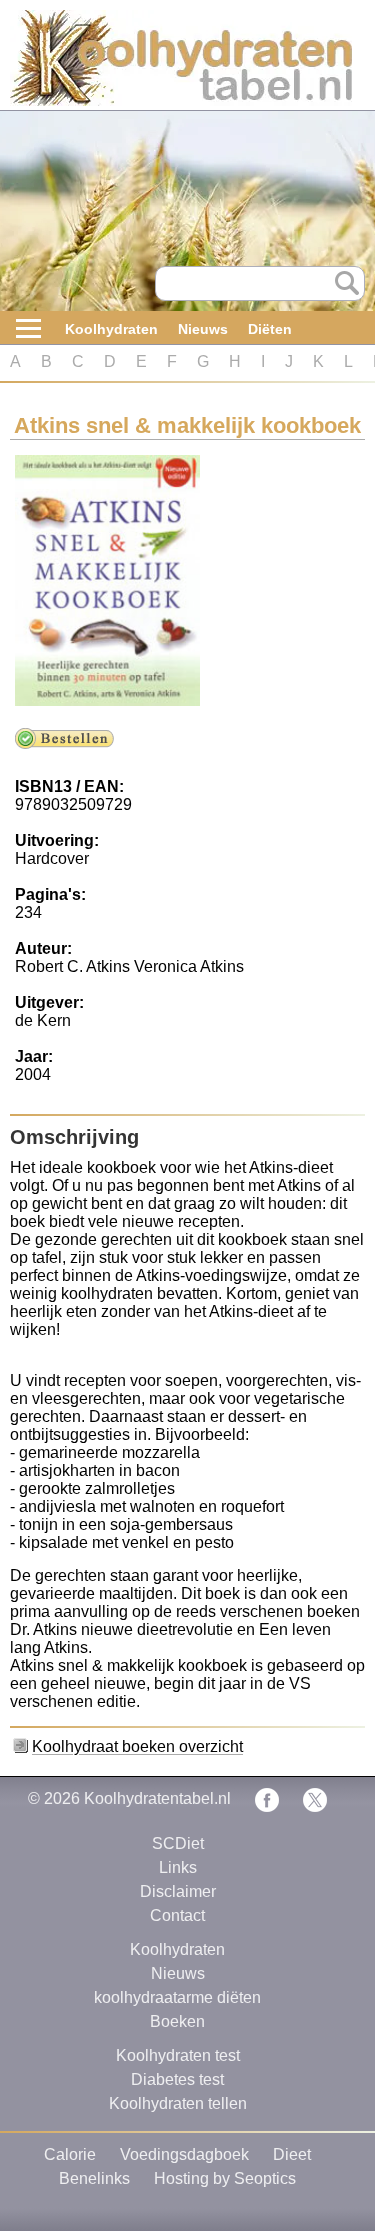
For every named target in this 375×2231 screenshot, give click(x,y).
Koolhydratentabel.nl (157, 1798)
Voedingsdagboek (184, 2154)
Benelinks (94, 2178)
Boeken (177, 2021)
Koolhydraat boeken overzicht (137, 1746)
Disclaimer (178, 1891)
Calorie (70, 2154)
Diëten (270, 329)
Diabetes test (177, 2079)
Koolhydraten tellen (178, 2103)
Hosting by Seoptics (225, 2178)
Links (178, 1867)
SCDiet (178, 1843)
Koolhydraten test (178, 2055)
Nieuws (203, 329)
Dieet (292, 2154)
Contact (177, 1915)
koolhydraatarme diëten (177, 1997)
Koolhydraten (111, 329)
